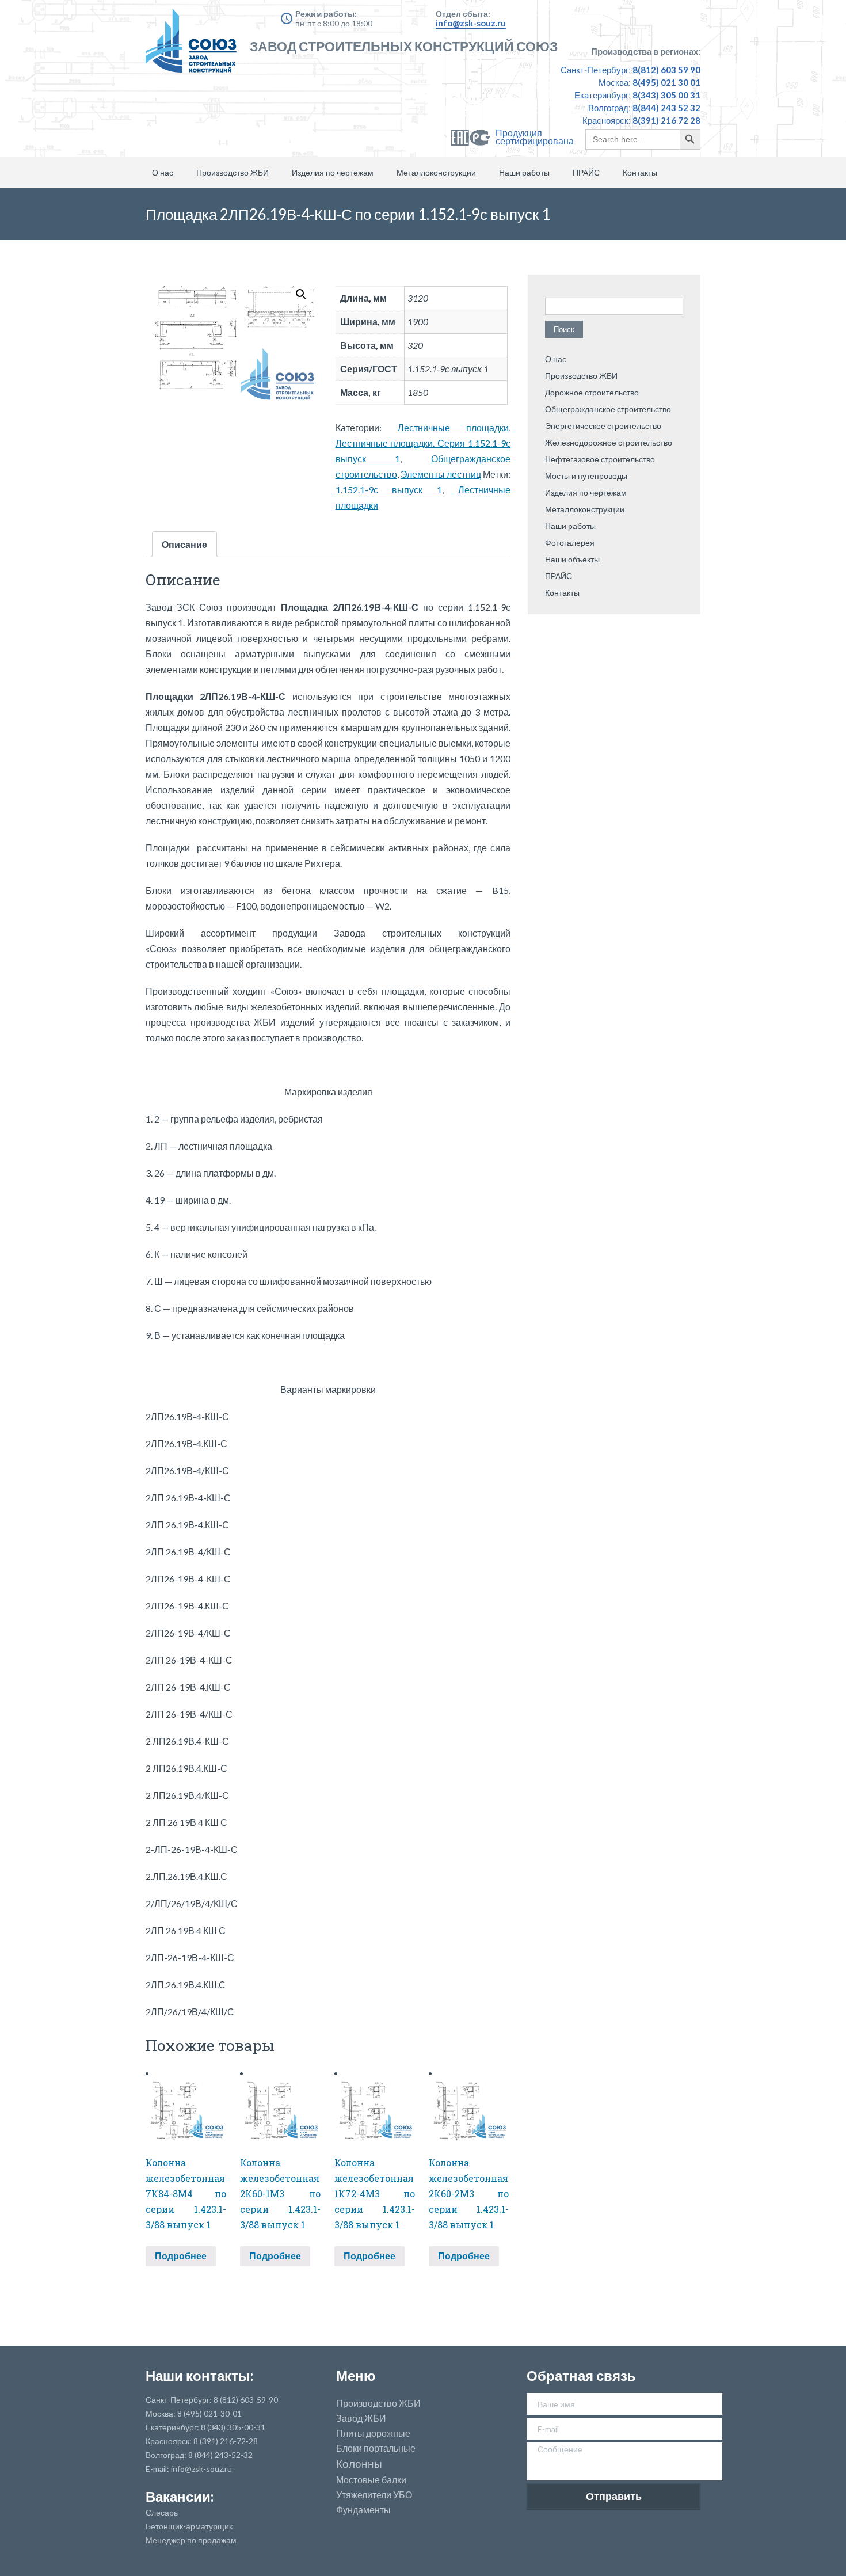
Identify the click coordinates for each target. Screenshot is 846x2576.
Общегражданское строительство (608, 409)
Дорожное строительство (592, 392)
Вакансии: (180, 2496)
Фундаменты (363, 2510)
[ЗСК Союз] (195, 46)
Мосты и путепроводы (586, 476)
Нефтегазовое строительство (600, 459)
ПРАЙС (586, 172)
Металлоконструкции (436, 172)
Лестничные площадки (453, 427)
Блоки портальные (376, 2448)
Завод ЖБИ (361, 2418)
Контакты (640, 172)
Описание (184, 544)
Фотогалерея (570, 543)
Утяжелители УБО (374, 2495)
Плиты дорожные (373, 2433)
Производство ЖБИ (233, 172)
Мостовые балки (371, 2480)
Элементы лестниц (441, 474)
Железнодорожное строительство (609, 442)
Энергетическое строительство (603, 426)
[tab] (184, 544)
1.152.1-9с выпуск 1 (389, 490)
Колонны (359, 2464)
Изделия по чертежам (333, 172)
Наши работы (524, 172)
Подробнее (181, 2256)
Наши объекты (572, 559)
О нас (163, 172)
